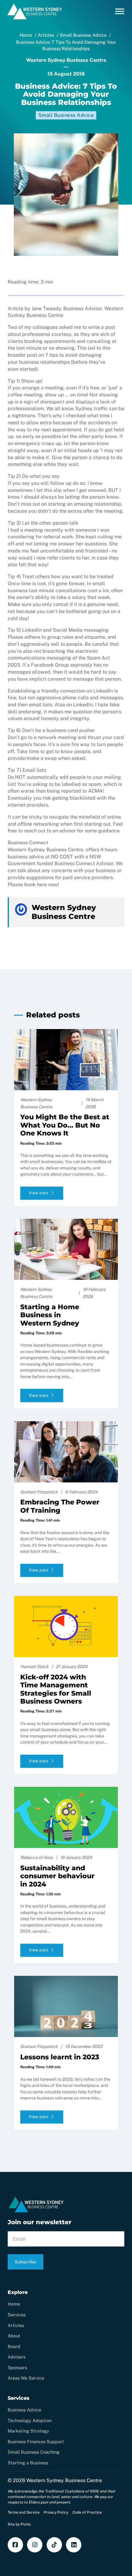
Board (14, 2346)
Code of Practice (87, 2512)
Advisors (17, 2357)
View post (39, 1193)
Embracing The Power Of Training (60, 1506)
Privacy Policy (56, 2512)
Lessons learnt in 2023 (60, 2057)
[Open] (120, 11)
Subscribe (25, 2262)
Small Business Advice (66, 115)
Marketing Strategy (28, 2431)
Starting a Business (28, 2463)
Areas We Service (26, 2378)
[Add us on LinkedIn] (74, 2545)
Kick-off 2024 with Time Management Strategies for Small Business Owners (56, 1689)
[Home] (35, 19)
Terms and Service (24, 2512)
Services (17, 2315)
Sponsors (17, 2368)
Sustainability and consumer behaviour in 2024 (57, 1876)
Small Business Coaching (34, 2452)
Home (14, 2304)
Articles (16, 2325)
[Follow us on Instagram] (35, 2545)
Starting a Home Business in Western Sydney (50, 1315)
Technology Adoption (30, 2420)
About (14, 2336)
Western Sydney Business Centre (64, 2480)
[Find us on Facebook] (15, 2545)
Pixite (26, 2524)
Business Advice (24, 2410)
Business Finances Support (36, 2442)
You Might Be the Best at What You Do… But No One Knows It (65, 1125)
